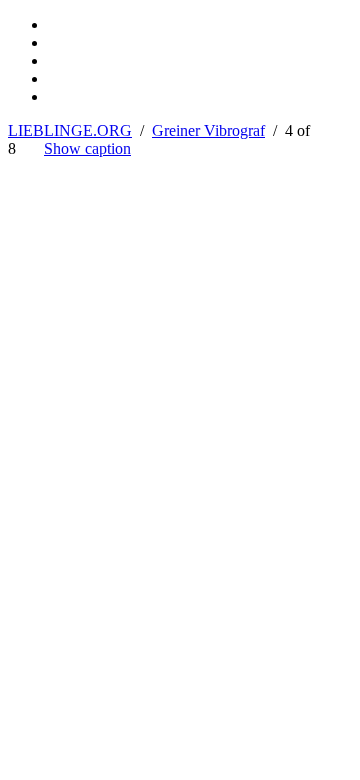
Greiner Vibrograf (208, 130)
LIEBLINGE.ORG (70, 130)
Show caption (87, 148)
